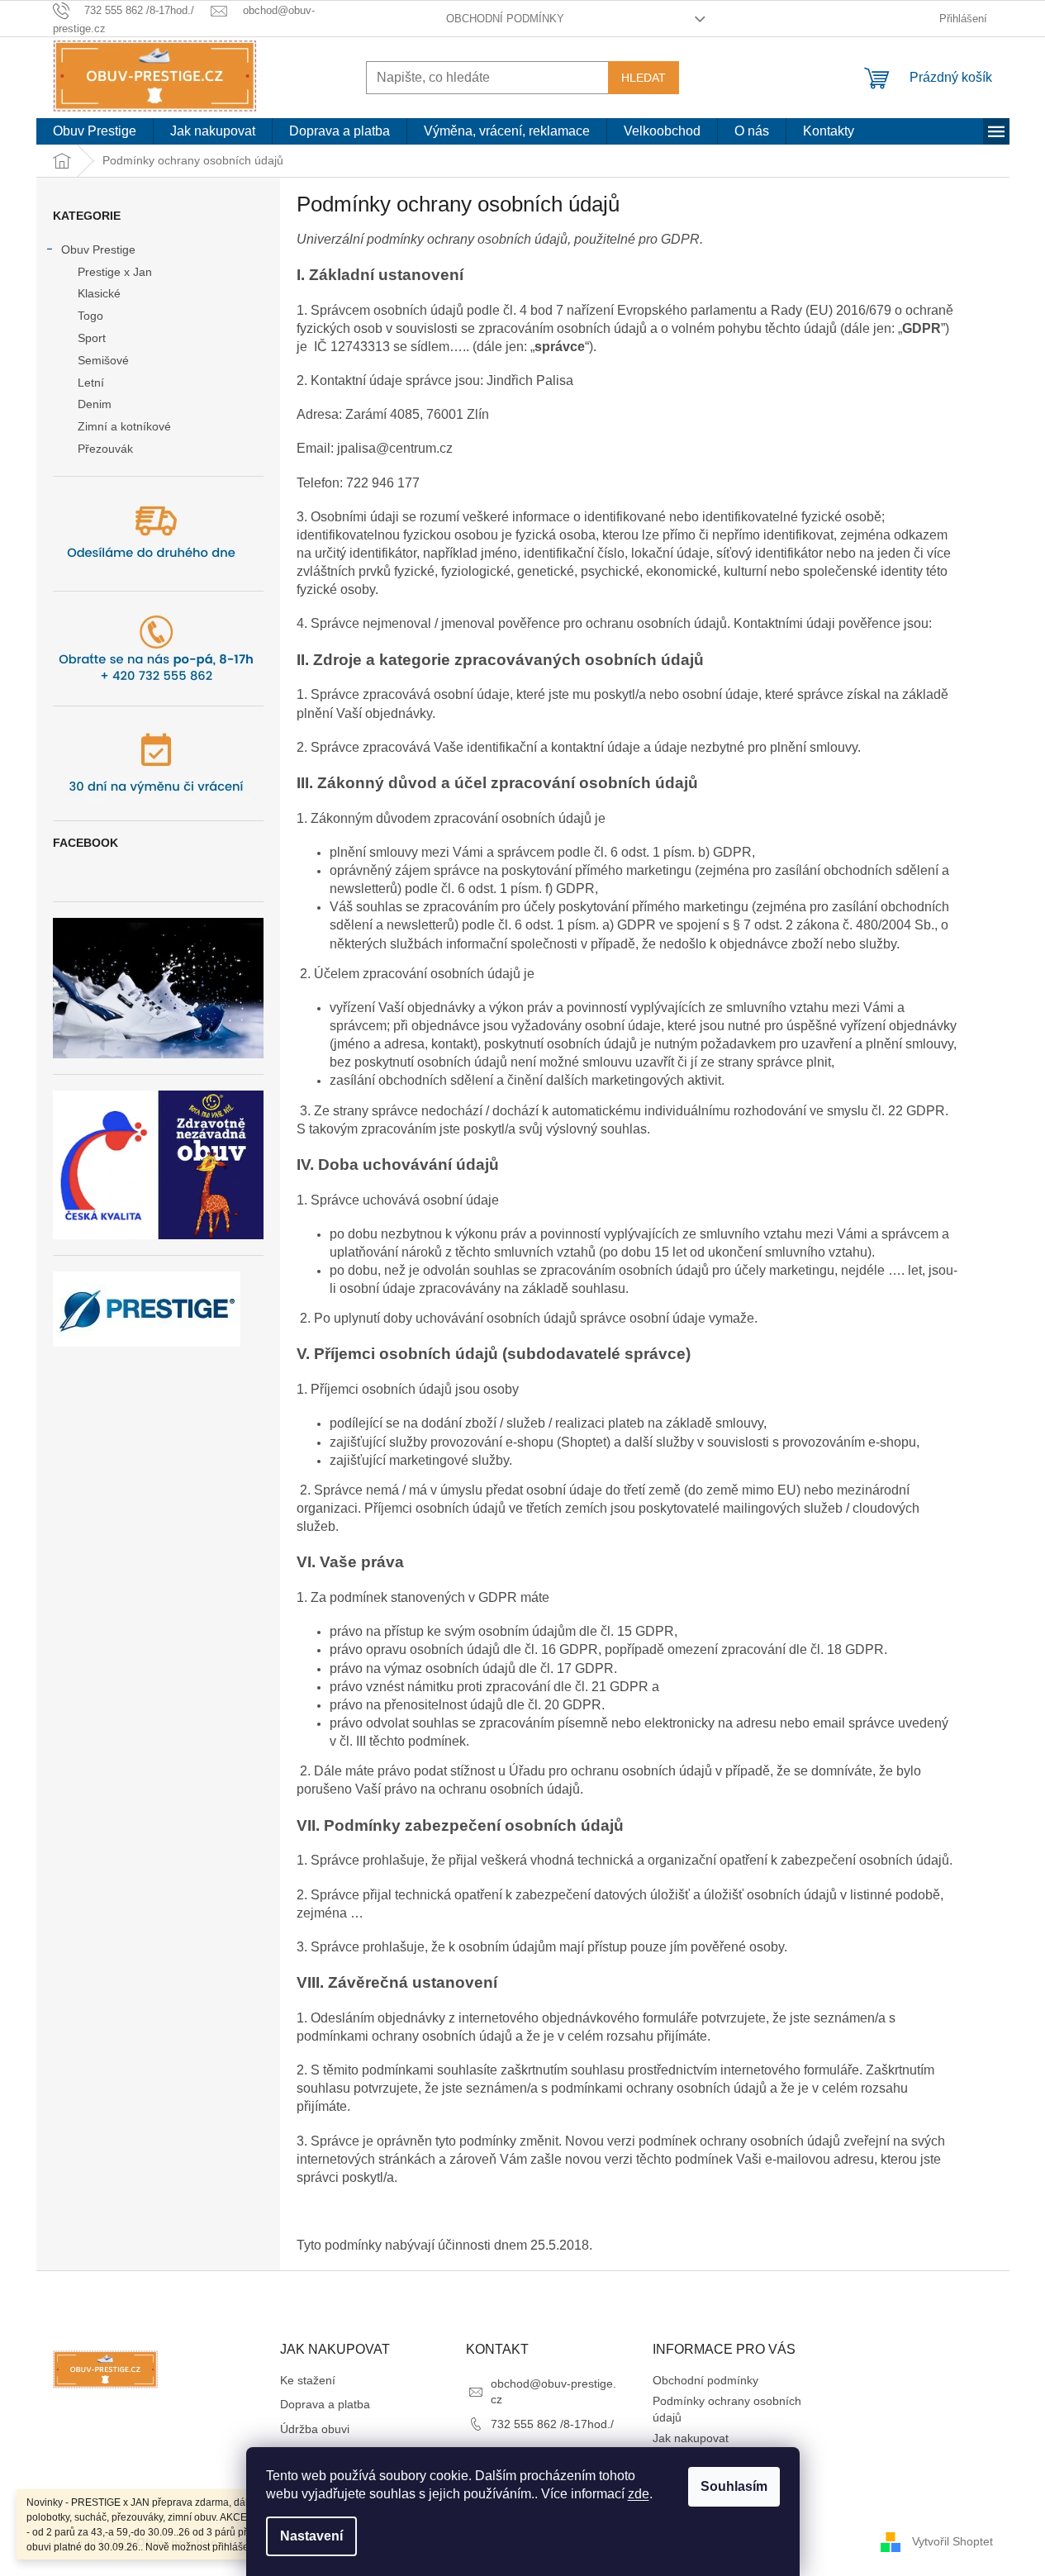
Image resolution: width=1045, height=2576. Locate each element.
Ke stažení (308, 2380)
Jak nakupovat (691, 2438)
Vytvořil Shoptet (952, 2541)
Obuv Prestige (98, 250)
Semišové (103, 360)
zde (639, 2494)
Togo (90, 316)
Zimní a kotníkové (124, 426)
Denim (95, 404)
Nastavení (311, 2536)
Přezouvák (105, 449)
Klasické (99, 293)
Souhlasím (734, 2486)
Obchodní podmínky (505, 19)
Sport (92, 338)
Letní (91, 383)
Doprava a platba (325, 2404)
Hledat (644, 78)
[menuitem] (95, 131)
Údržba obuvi (315, 2429)
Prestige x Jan (115, 272)
